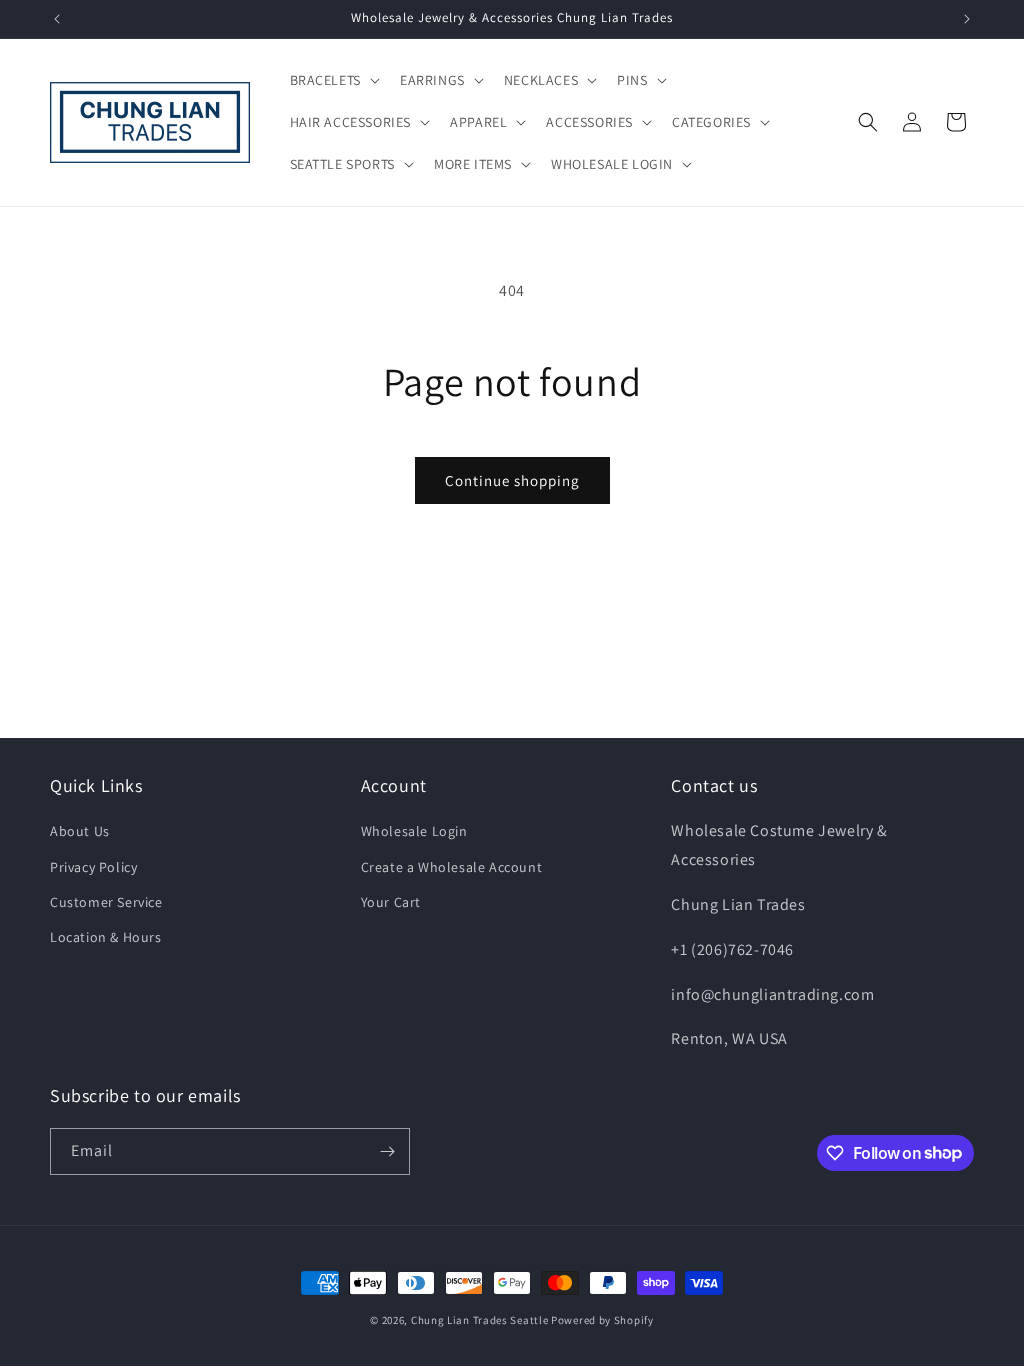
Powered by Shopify (602, 1320)
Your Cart (391, 902)
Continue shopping (512, 480)
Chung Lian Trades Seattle (480, 1320)
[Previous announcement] (57, 19)
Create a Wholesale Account (452, 867)
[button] (333, 80)
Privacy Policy (93, 867)
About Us (80, 831)
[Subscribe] (387, 1151)
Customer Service (106, 902)
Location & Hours (106, 937)
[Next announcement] (967, 19)
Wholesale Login (414, 831)
